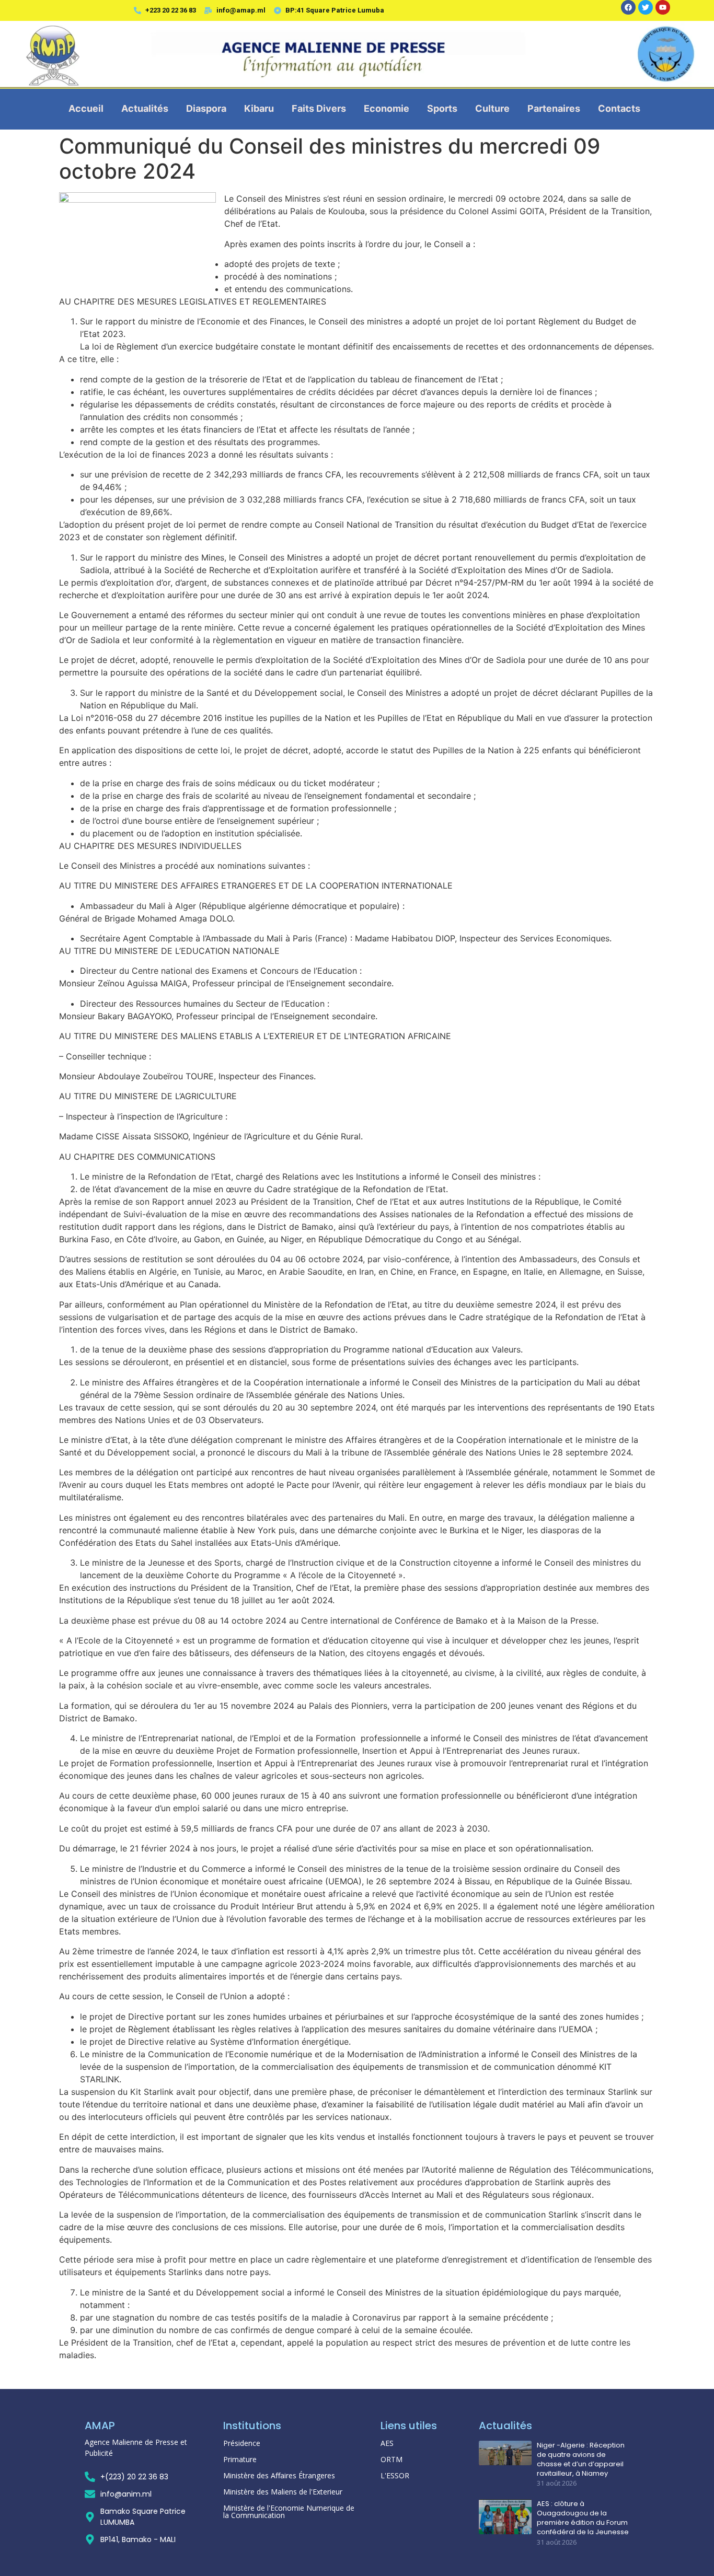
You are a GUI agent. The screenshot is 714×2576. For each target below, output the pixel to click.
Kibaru (259, 108)
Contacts (619, 108)
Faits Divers (319, 108)
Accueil (86, 108)
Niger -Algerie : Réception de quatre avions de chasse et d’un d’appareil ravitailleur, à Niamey (581, 2460)
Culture (492, 108)
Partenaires (554, 108)
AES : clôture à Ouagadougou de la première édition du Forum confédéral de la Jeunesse (583, 2518)
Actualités (145, 108)
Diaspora (206, 108)
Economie (387, 108)
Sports (442, 108)
